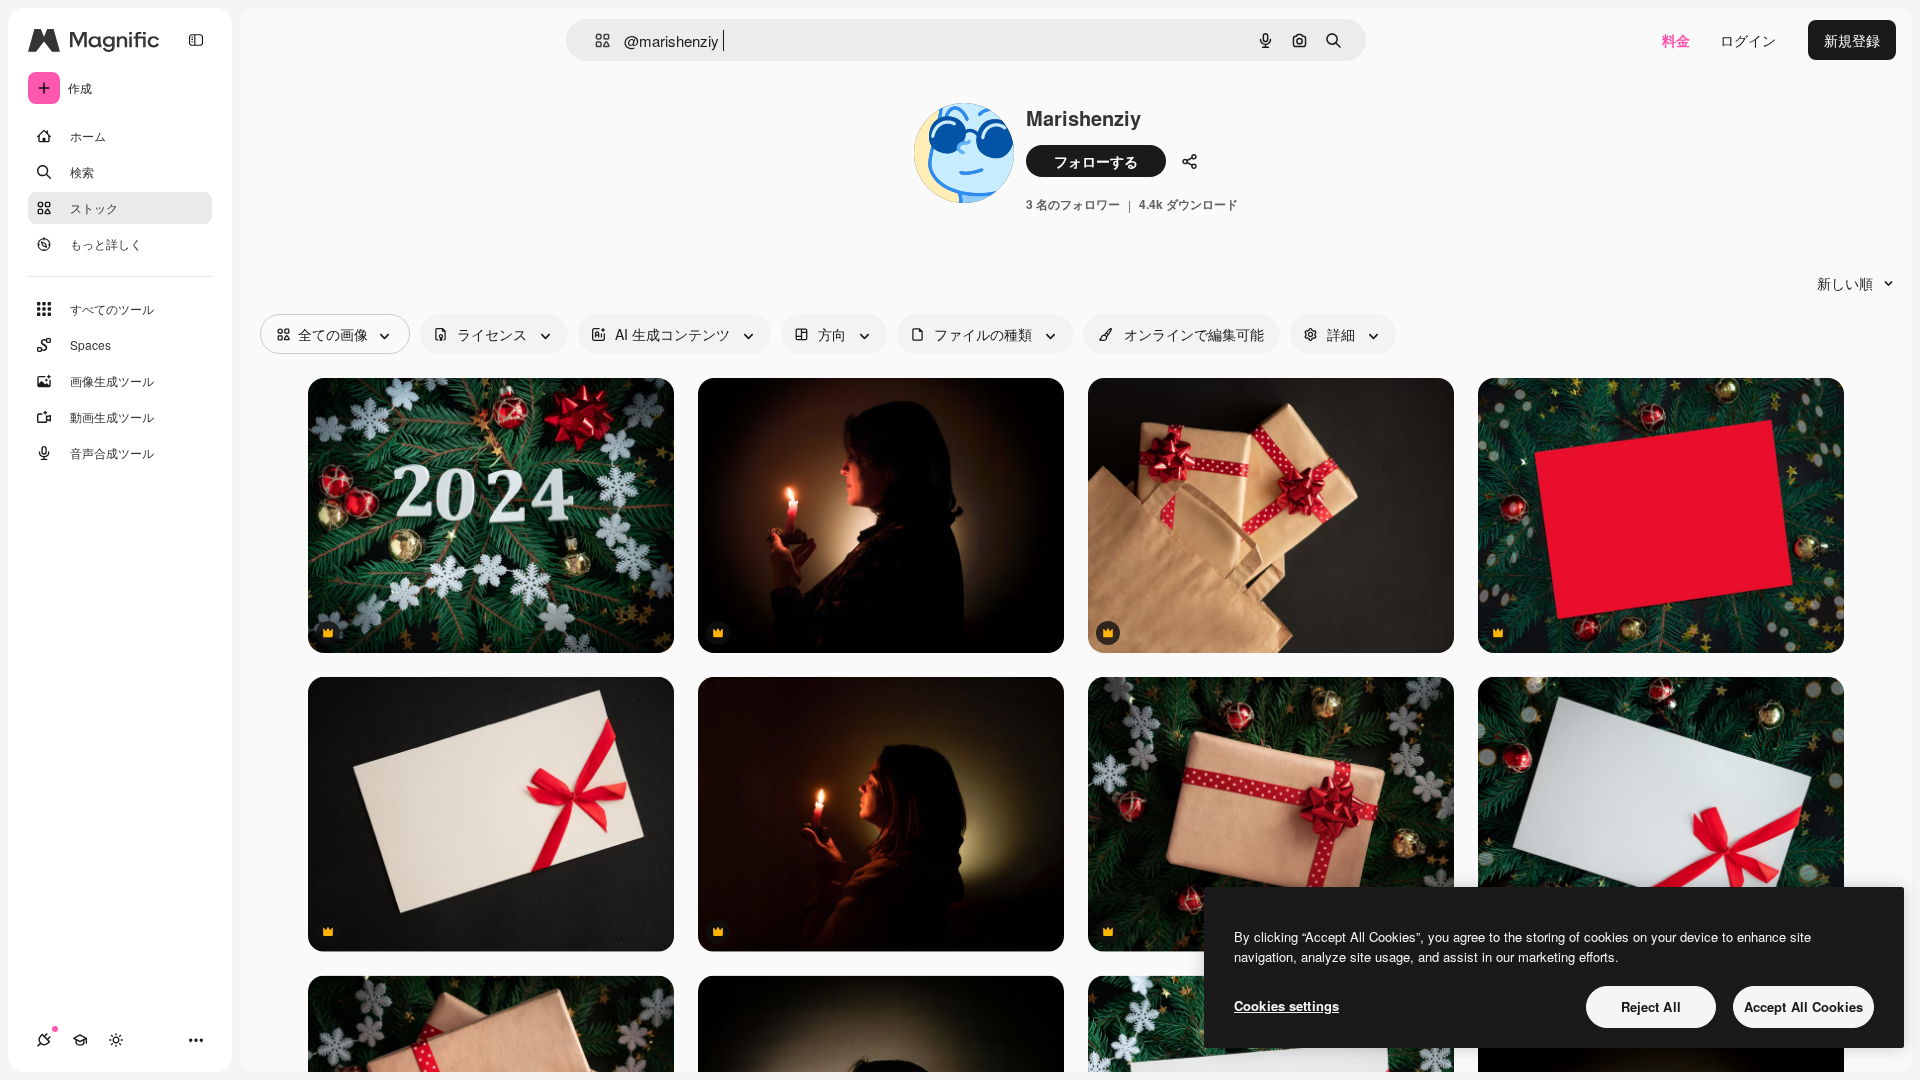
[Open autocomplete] (594, 40)
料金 (1676, 40)
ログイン (1748, 40)
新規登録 (1852, 40)
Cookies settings (1286, 1005)
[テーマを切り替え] (116, 1040)
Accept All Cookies (1803, 1006)
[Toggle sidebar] (196, 40)
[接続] (44, 1040)
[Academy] (80, 1040)
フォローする (1096, 161)
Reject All (1651, 1006)
